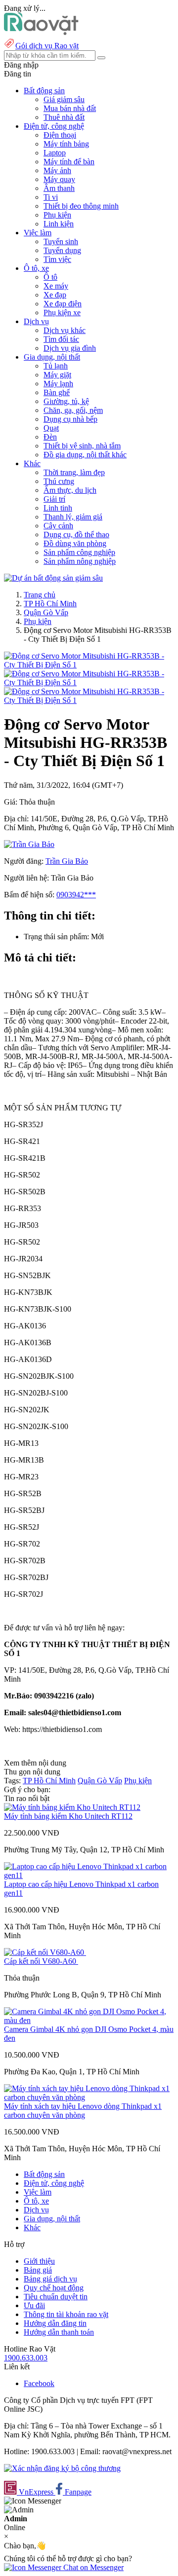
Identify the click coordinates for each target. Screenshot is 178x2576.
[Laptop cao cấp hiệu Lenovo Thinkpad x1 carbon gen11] (89, 1875)
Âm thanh (59, 188)
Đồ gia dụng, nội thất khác (85, 455)
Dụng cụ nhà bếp (70, 419)
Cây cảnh (58, 526)
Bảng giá (38, 2270)
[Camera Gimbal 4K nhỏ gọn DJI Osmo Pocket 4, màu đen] (89, 2020)
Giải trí (54, 499)
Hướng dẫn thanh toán (59, 2332)
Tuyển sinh (61, 241)
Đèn (50, 437)
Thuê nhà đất (64, 117)
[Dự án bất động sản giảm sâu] (53, 578)
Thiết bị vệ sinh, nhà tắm (82, 446)
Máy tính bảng (66, 144)
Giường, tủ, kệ (66, 401)
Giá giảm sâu (64, 99)
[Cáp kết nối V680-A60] (45, 1952)
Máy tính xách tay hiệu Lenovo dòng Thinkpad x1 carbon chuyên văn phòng (83, 2111)
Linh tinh (58, 508)
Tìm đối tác (61, 339)
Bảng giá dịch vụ (50, 2279)
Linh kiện (59, 224)
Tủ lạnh (56, 366)
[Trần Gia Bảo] (29, 844)
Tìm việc (57, 259)
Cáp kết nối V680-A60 (41, 1961)
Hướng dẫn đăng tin (55, 2323)
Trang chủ (40, 595)
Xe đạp (55, 295)
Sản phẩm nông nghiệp (80, 561)
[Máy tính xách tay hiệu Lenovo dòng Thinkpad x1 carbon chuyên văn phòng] (89, 2097)
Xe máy (56, 286)
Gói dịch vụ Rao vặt (47, 46)
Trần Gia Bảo (67, 861)
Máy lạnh (58, 384)
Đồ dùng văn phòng (75, 543)
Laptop (55, 153)
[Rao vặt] (41, 32)
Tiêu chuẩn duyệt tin (56, 2297)
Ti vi (51, 197)
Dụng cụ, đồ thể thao (76, 534)
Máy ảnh (57, 170)
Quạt (51, 428)
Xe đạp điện (63, 304)
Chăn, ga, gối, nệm (73, 410)
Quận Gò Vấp (46, 612)
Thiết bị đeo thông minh (81, 206)
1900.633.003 (26, 2358)
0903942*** (76, 895)
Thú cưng (59, 481)
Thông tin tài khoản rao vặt (66, 2314)
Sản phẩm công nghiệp (79, 552)
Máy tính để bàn (69, 162)
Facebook (39, 2383)
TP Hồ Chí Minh (50, 604)
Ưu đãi (34, 2305)
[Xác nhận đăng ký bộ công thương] (62, 2468)
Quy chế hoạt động (54, 2288)
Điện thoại (60, 135)
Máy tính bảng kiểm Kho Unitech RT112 (68, 1816)
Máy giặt (57, 375)
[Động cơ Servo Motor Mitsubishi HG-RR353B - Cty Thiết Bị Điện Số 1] (89, 665)
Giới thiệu (39, 2261)
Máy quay (59, 179)
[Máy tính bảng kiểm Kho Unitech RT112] (72, 1807)
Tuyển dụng (62, 250)
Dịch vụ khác (65, 330)
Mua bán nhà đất (70, 108)
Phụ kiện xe (62, 313)
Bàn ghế (57, 392)
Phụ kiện (57, 215)
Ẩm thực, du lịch (70, 490)
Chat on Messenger (92, 2567)
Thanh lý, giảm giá (73, 517)
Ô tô (50, 277)
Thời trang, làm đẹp (74, 472)
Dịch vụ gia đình (70, 348)
